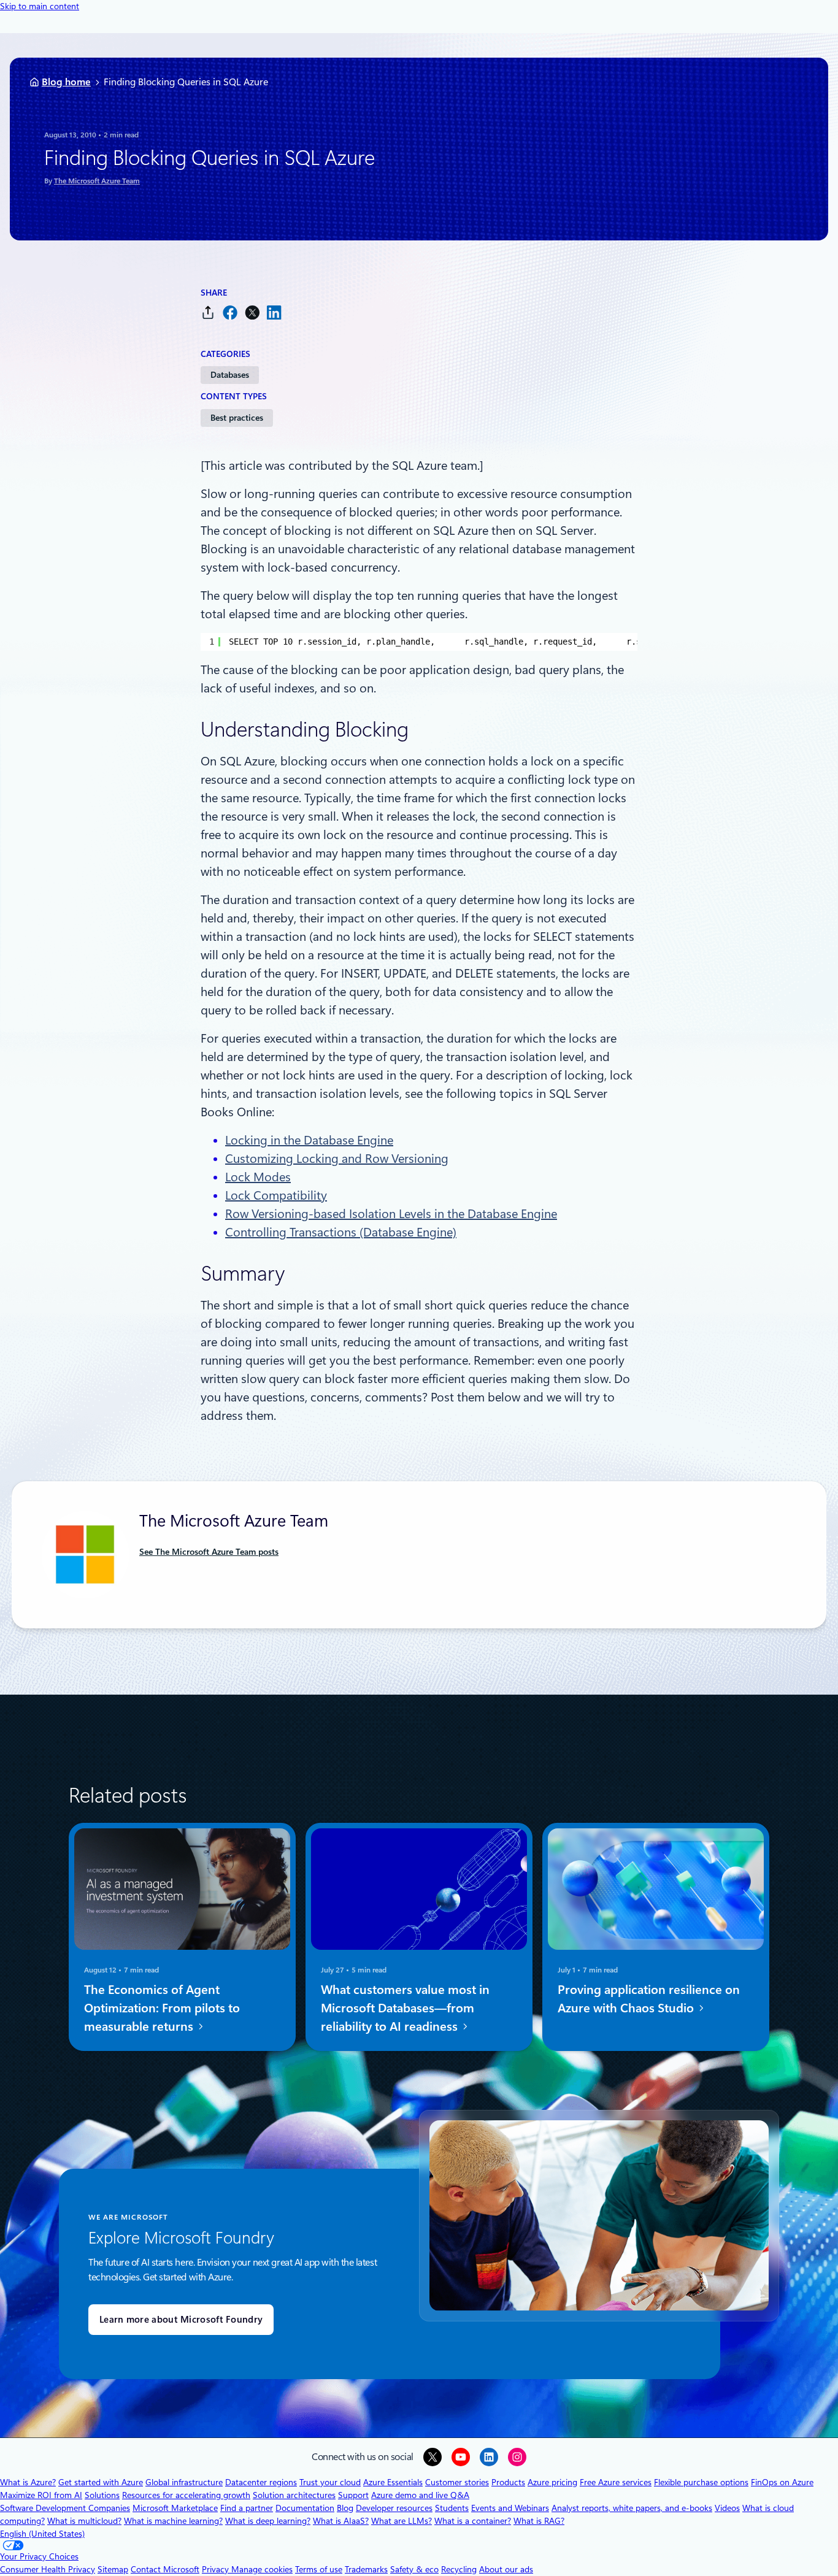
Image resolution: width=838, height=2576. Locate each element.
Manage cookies (262, 2569)
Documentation (305, 2508)
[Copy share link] (208, 312)
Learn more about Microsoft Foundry (181, 2320)
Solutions (102, 2495)
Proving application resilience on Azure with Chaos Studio (649, 1999)
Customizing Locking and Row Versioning (337, 1159)
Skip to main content (40, 6)
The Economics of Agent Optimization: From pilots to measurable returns (162, 2008)
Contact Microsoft (165, 2569)
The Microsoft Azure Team (97, 181)
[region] (419, 642)
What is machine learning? (173, 2521)
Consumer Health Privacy (48, 2569)
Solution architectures (294, 2495)
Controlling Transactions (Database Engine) (341, 1232)
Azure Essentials (393, 2482)
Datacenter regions (261, 2482)
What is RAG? (539, 2521)
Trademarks (366, 2569)
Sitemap (113, 2569)
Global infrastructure (184, 2482)
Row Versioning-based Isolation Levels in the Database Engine (391, 1214)
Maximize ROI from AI (41, 2495)
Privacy (217, 2569)
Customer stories (457, 2482)
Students (452, 2508)
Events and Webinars (510, 2508)
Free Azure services (616, 2482)
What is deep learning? (268, 2521)
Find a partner (247, 2508)
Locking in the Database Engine (309, 1140)
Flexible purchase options (701, 2482)
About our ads (506, 2569)
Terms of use (319, 2569)
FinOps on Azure (782, 2482)
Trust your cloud (330, 2482)
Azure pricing (552, 2482)
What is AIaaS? (341, 2521)
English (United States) (42, 2534)
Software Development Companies (65, 2508)
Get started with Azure (101, 2482)
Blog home (66, 82)
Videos (727, 2508)
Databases (230, 375)
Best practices (237, 418)
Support (353, 2495)
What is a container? (473, 2521)
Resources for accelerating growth (186, 2495)
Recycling (459, 2569)
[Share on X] (252, 312)
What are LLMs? (402, 2521)
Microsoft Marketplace (175, 2508)
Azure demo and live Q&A (420, 2495)
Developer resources (394, 2508)
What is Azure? (28, 2482)
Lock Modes (258, 1177)
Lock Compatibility (276, 1195)
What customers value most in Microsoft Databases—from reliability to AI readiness (405, 2008)
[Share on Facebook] (230, 312)
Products (508, 2482)
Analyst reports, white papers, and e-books (632, 2508)
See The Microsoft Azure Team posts (209, 1552)
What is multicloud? (84, 2521)
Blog (345, 2508)
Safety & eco (414, 2569)
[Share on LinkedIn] (274, 312)
